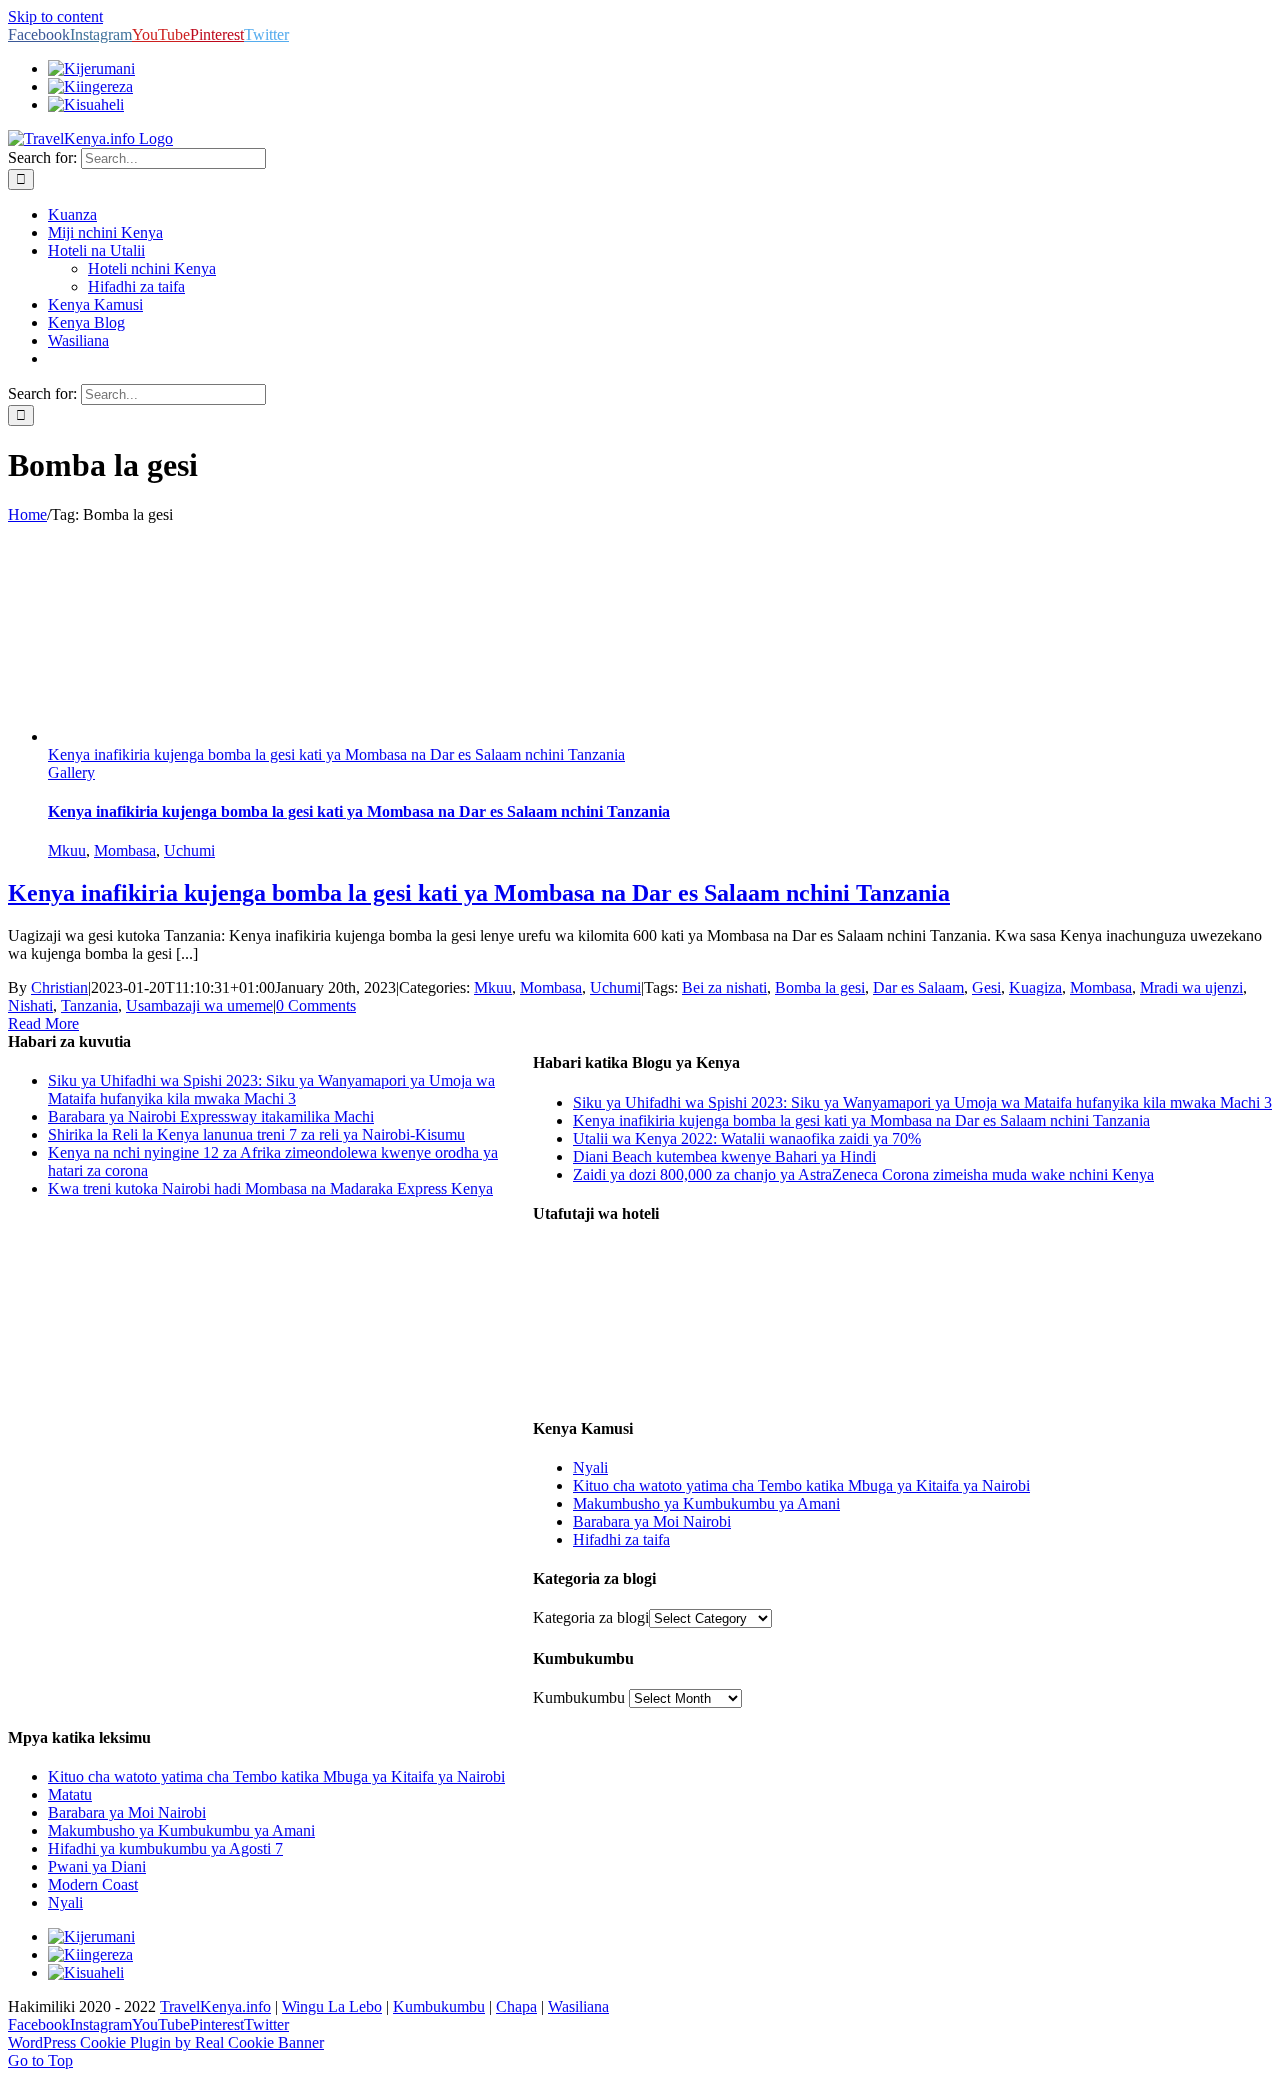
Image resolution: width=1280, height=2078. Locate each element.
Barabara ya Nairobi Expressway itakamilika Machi (211, 1116)
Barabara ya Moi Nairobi (652, 1521)
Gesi (986, 987)
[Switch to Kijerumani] (91, 68)
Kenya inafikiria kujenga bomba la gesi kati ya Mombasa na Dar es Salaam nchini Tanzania (336, 754)
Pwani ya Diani (97, 1866)
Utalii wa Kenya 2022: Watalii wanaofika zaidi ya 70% (747, 1138)
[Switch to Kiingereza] (90, 86)
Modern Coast (93, 1884)
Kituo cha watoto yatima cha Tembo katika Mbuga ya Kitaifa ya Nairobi (801, 1485)
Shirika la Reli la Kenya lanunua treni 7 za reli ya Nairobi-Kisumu (256, 1134)
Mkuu (67, 850)
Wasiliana (578, 2006)
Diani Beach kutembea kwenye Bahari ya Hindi (724, 1156)
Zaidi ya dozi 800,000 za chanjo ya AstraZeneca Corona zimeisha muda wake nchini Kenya (863, 1174)
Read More (43, 1023)
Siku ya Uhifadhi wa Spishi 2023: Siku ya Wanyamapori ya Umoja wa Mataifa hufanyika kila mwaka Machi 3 (922, 1102)
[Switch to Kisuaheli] (86, 1972)
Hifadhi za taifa (621, 1539)
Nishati (30, 1005)
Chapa (516, 2006)
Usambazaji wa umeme (199, 1005)
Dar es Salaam (918, 987)
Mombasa (125, 850)
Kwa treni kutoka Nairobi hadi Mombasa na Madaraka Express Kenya (270, 1188)
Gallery (71, 772)
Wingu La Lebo (332, 2006)
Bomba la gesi (820, 987)
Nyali (590, 1467)
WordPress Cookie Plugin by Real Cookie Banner (166, 2042)
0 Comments (316, 1005)
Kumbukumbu (579, 1697)
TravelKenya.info (215, 2006)
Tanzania (89, 1005)
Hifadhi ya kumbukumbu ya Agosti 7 (165, 1848)
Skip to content (55, 16)
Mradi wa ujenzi (1191, 987)
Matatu (70, 1794)
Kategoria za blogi (591, 1617)
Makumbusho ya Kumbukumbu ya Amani (706, 1503)
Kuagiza (1035, 987)
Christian (59, 987)
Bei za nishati (724, 987)
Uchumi (189, 850)
